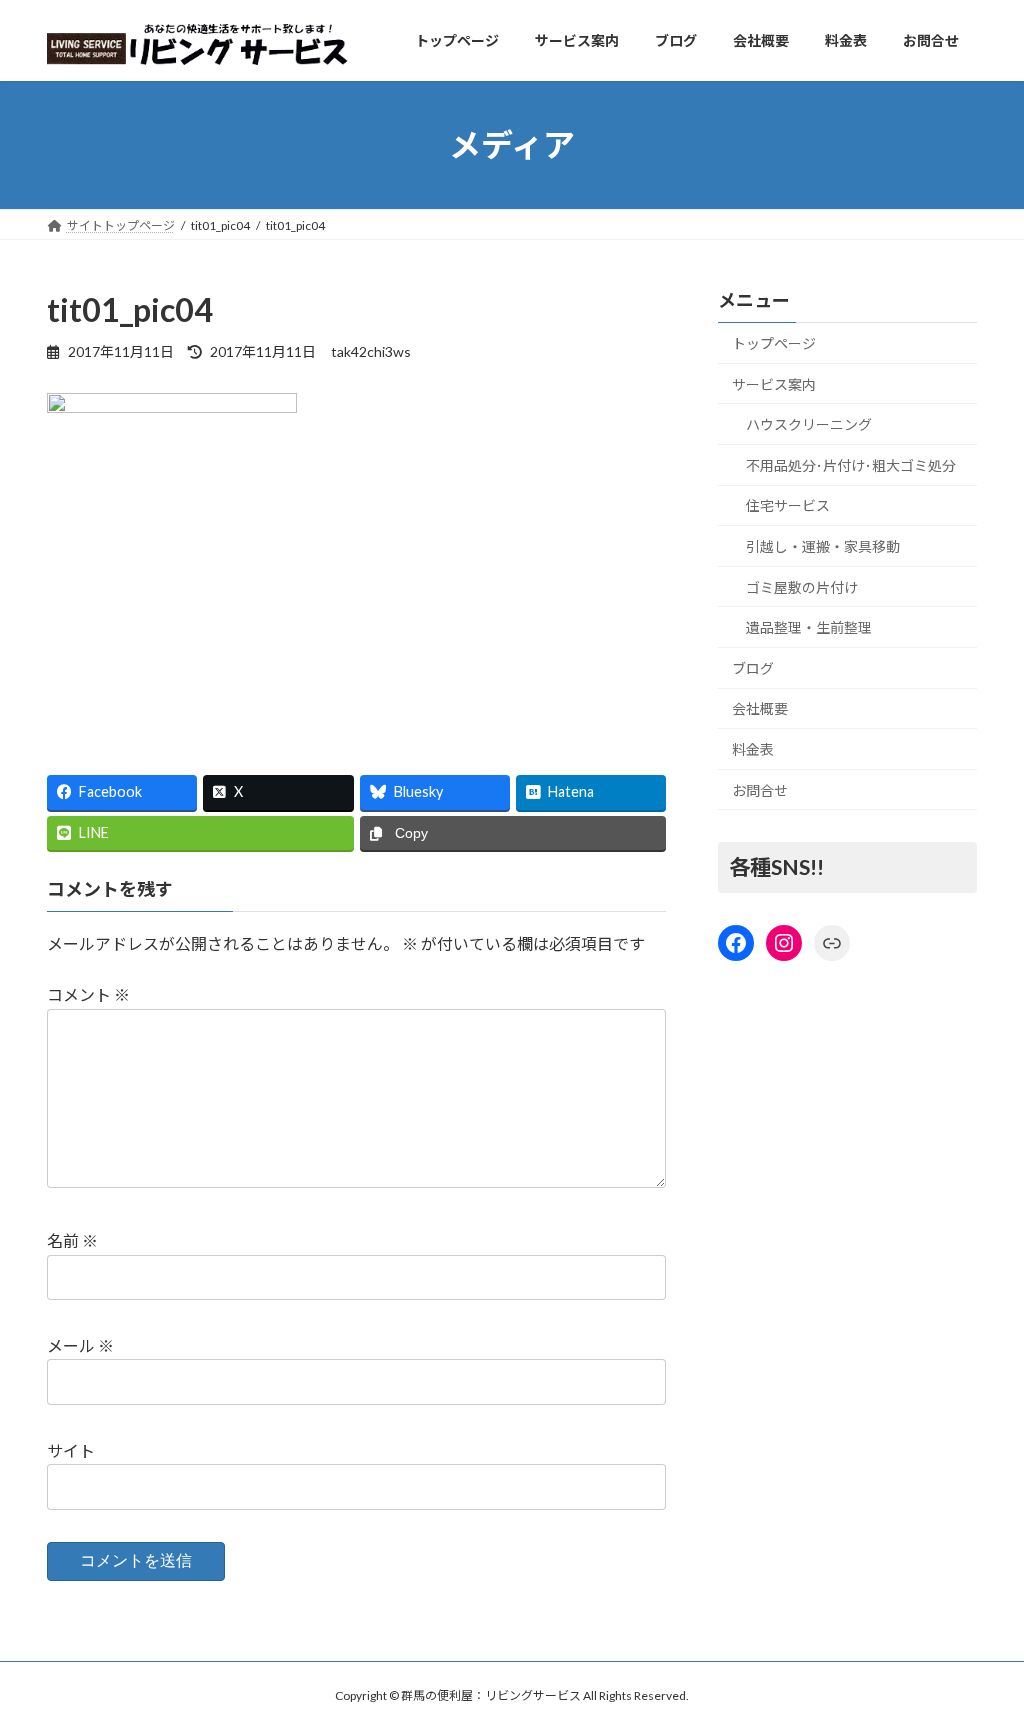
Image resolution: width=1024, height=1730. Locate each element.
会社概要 (760, 709)
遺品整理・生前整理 (809, 628)
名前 (72, 1240)
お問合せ (760, 790)
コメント (88, 994)
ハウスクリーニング (809, 425)
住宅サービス (788, 506)
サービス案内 (774, 384)
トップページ (774, 343)
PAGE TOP (980, 1659)
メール (80, 1345)
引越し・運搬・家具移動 (823, 546)
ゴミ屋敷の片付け (802, 587)
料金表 (753, 749)
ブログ (753, 668)
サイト (71, 1450)
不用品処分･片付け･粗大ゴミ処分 (851, 465)
